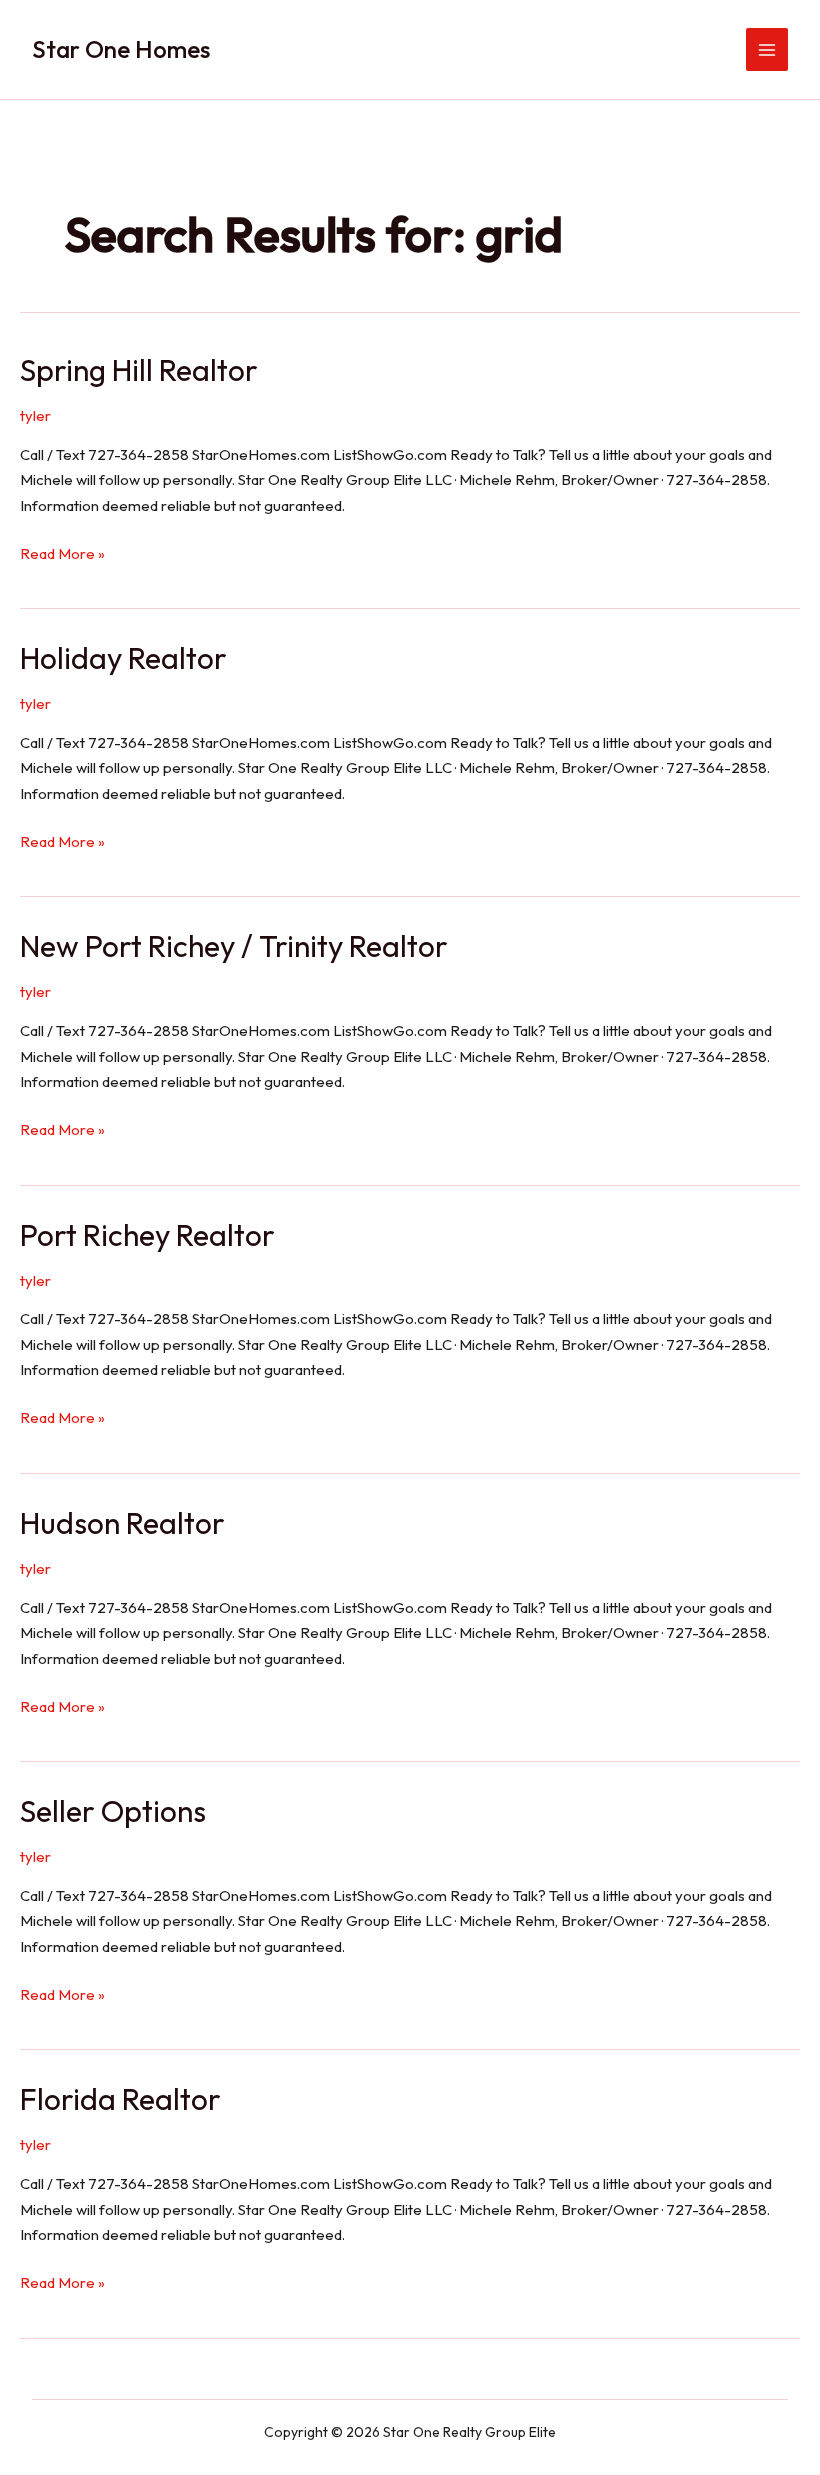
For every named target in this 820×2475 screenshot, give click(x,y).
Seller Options (113, 1811)
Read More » (62, 555)
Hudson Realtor (122, 1523)
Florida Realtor (120, 2099)
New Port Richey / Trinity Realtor (234, 946)
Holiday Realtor (123, 658)
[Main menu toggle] (767, 49)
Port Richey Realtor (147, 1235)
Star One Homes (121, 49)
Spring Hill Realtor (139, 370)
